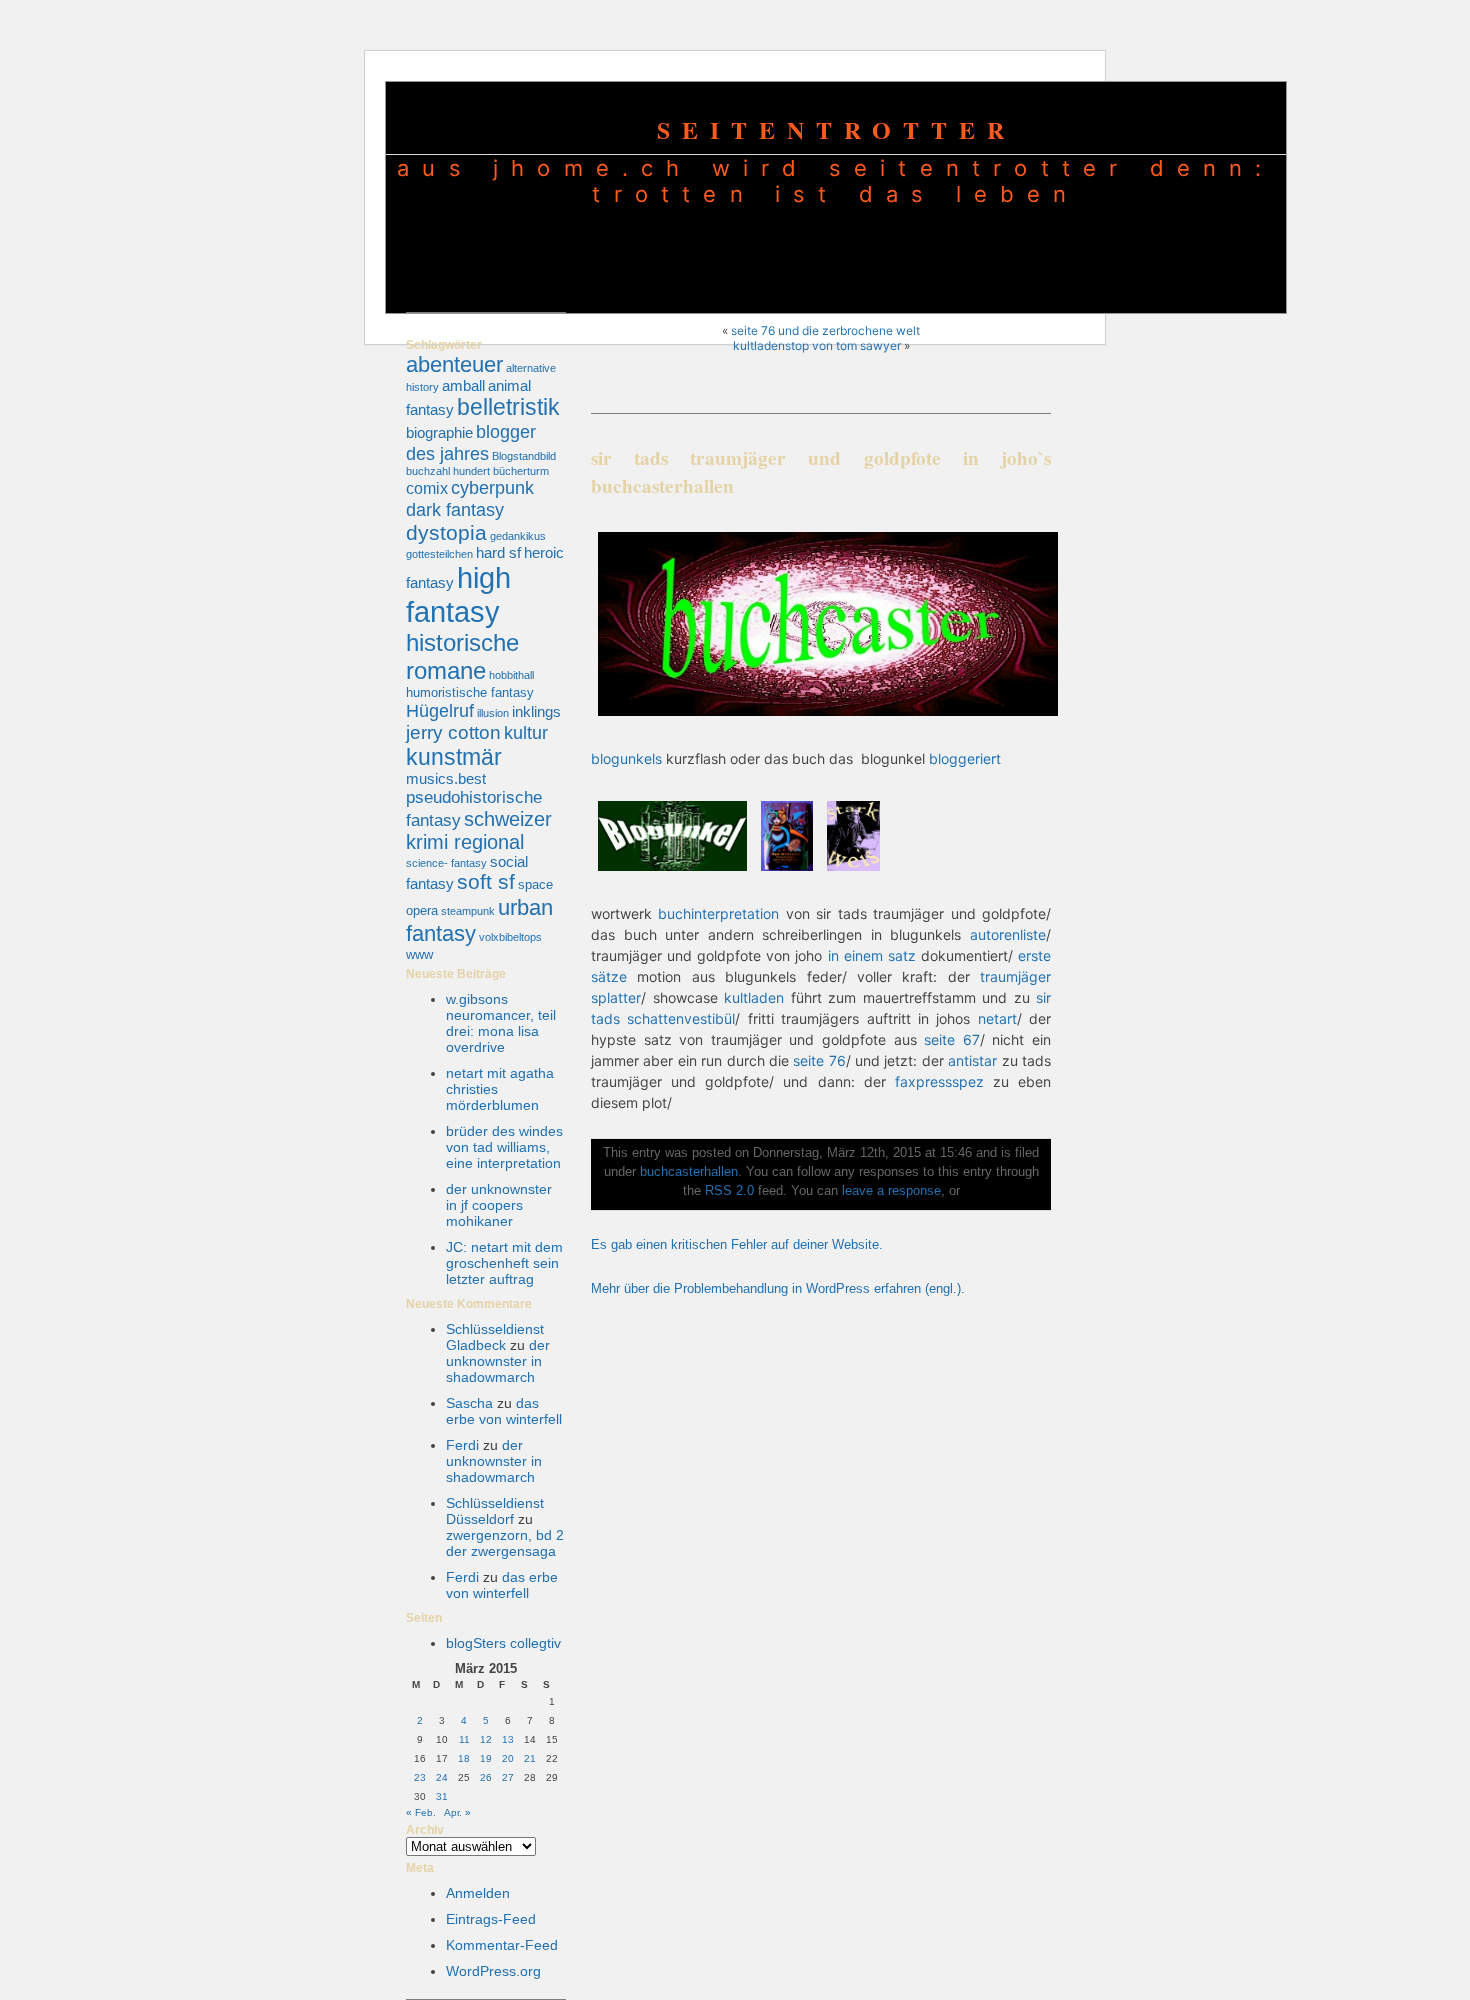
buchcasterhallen (689, 1172)
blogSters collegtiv (503, 1643)
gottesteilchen (439, 554)
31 (442, 1796)
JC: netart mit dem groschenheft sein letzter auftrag (504, 1263)
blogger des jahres (471, 442)
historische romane (462, 656)
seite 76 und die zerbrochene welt (825, 330)
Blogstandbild (524, 456)
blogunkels (626, 758)
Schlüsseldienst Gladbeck (495, 1337)
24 (442, 1777)
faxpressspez (939, 1081)
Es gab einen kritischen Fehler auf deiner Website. (737, 1245)
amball (463, 386)
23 (420, 1777)
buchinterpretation (718, 913)
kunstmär (454, 757)
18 (464, 1758)
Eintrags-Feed (491, 1919)
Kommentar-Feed (502, 1945)
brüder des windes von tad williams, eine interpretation (504, 1147)
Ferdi (462, 1445)
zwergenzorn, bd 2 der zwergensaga (505, 1543)
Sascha (469, 1403)
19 (486, 1758)
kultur (526, 732)
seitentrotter (836, 129)
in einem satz (868, 955)
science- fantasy (446, 863)
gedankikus (518, 536)
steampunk (468, 911)
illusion (493, 713)
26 (486, 1777)
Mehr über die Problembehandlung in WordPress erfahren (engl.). (778, 1289)
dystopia (446, 532)
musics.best (446, 779)
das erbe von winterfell (504, 1411)
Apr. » (457, 1812)
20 (508, 1758)
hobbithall (511, 675)
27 (508, 1777)
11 (464, 1739)
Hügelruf (440, 710)
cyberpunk (492, 487)
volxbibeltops (510, 937)
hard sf (498, 553)
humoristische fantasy (470, 692)
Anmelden (478, 1893)
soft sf (486, 882)
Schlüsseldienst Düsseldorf (495, 1511)
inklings (536, 712)
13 (508, 1739)
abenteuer (454, 364)
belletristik (508, 407)
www (419, 954)
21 (530, 1758)
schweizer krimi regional (479, 830)
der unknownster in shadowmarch (498, 1361)
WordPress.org (493, 1971)
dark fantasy (455, 509)
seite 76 (819, 1060)
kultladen (754, 997)
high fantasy (458, 594)
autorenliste (1008, 934)
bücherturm (521, 471)
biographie (439, 433)
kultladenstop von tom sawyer (817, 345)
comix (427, 488)
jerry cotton (453, 732)
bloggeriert (965, 758)
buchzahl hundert (448, 471)
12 (486, 1739)
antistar (972, 1060)
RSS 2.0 (729, 1191)
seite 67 (952, 1039)
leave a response (891, 1191)
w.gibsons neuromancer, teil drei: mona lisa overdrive (501, 1023)
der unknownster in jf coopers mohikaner (499, 1205)
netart (997, 1018)
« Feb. (421, 1812)
